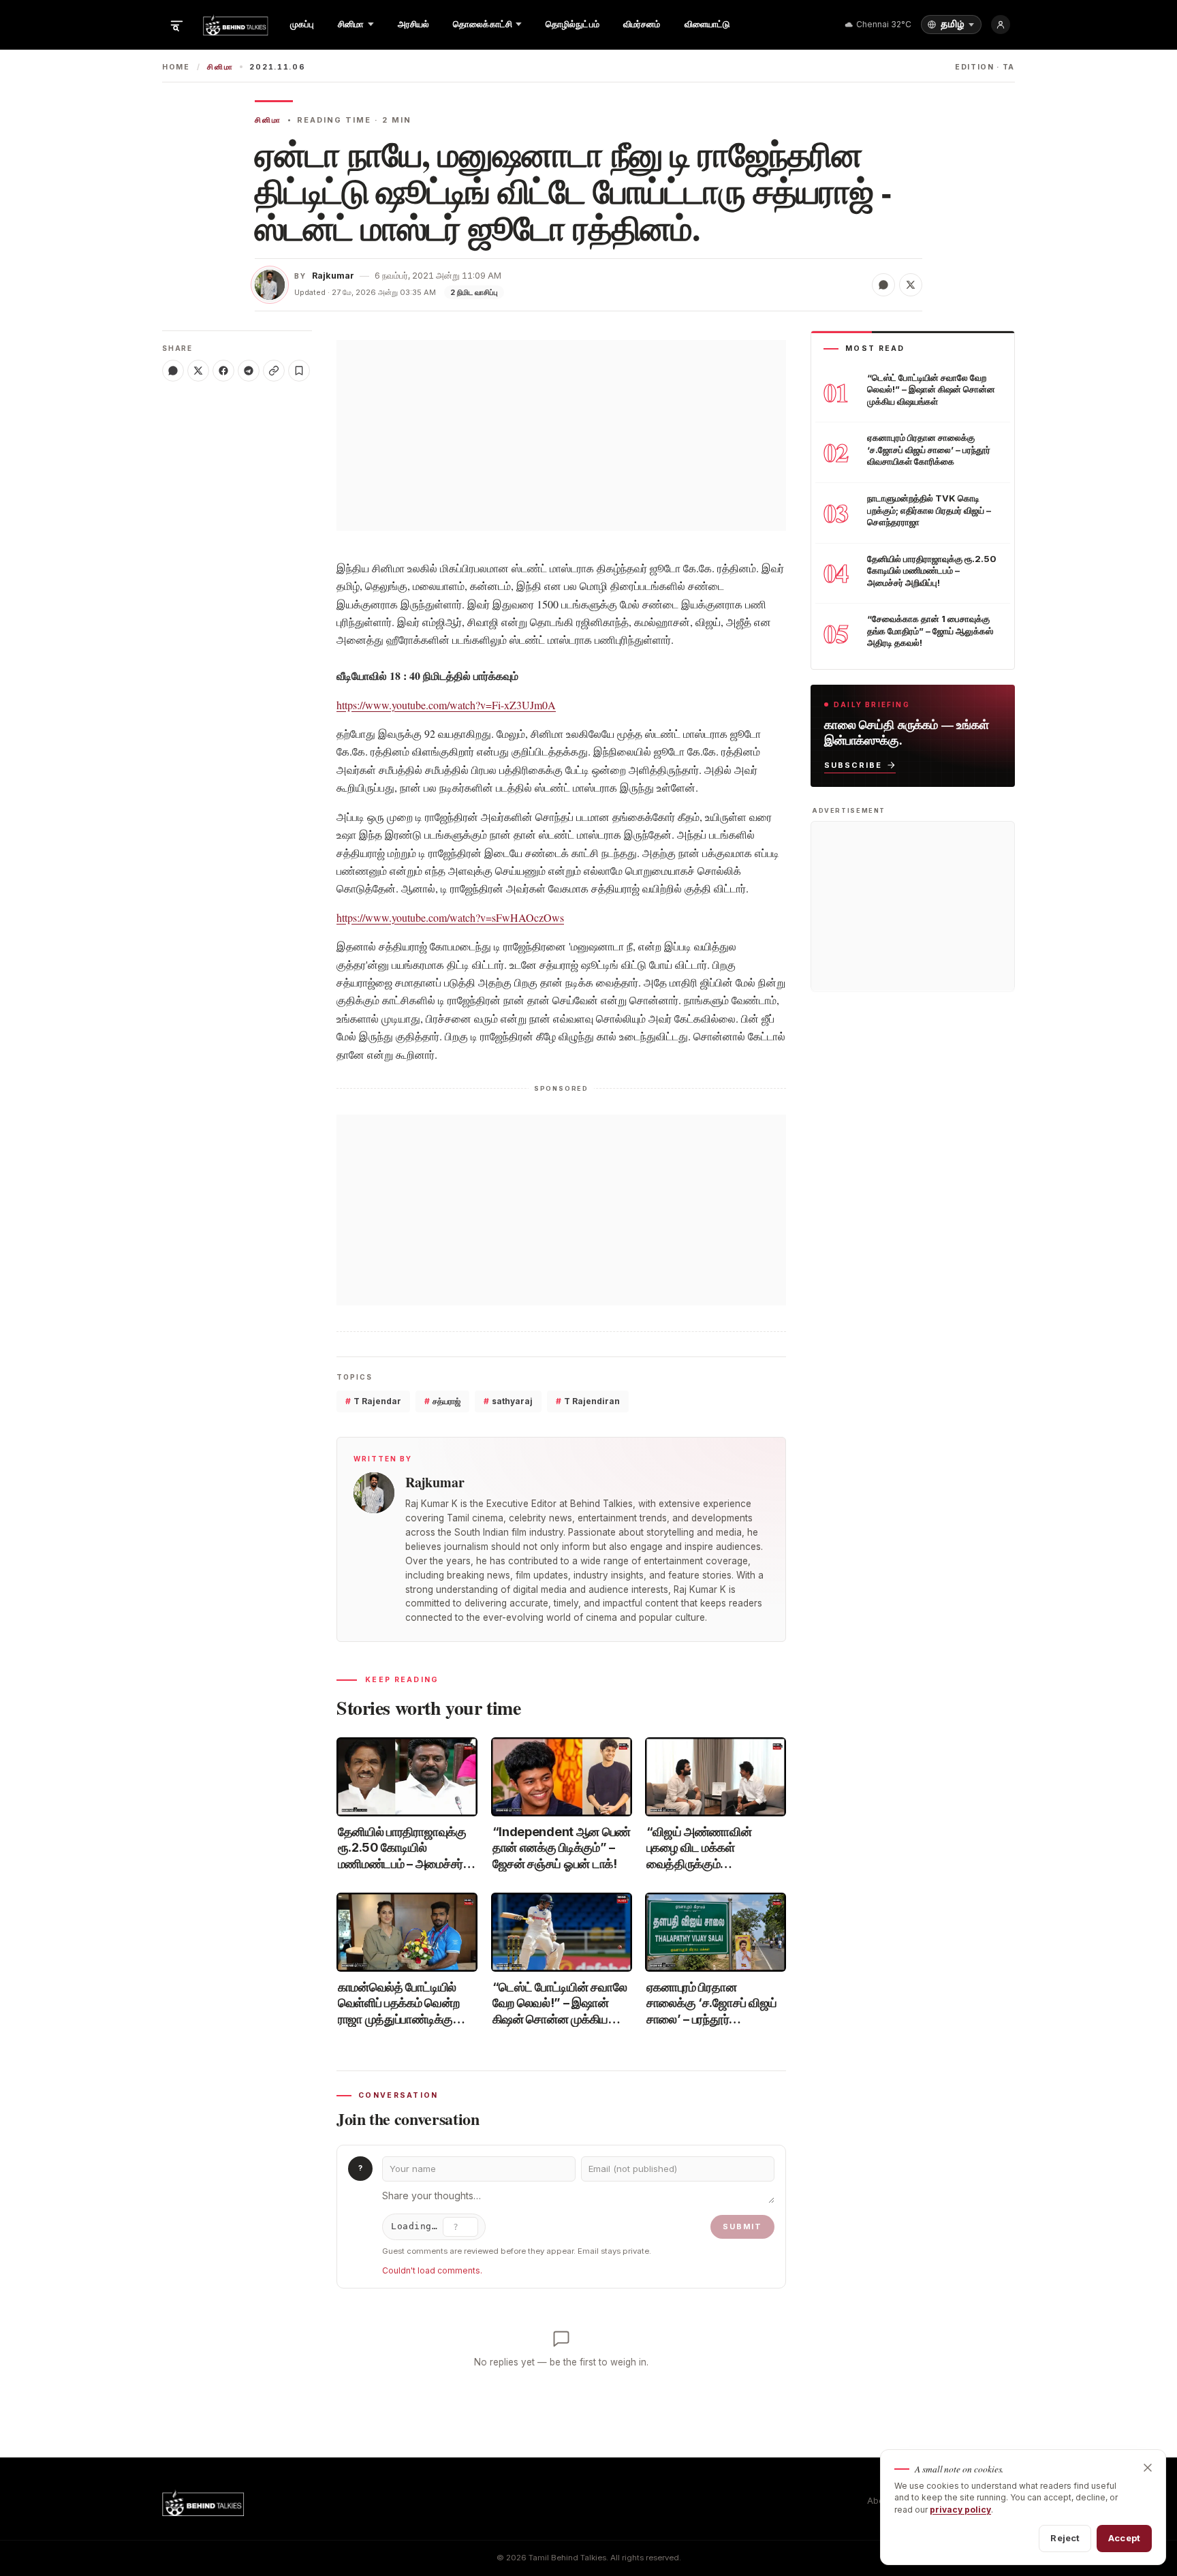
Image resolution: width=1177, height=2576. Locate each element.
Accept (1124, 2538)
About (879, 2501)
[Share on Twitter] (911, 285)
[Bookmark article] (299, 371)
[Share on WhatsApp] (883, 285)
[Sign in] (1001, 25)
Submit (742, 2226)
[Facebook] (223, 371)
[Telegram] (249, 371)
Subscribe (853, 764)
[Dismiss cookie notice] (1148, 2468)
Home (176, 67)
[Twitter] (198, 371)
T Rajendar (373, 1401)
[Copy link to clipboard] (274, 371)
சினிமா (220, 67)
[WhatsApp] (173, 371)
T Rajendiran (588, 1401)
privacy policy (960, 2510)
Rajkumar (333, 276)
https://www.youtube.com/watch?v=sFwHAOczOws (450, 917)
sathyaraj (508, 1401)
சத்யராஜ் (442, 1401)
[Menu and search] (176, 25)
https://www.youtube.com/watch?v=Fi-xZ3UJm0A (446, 705)
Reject (1065, 2538)
